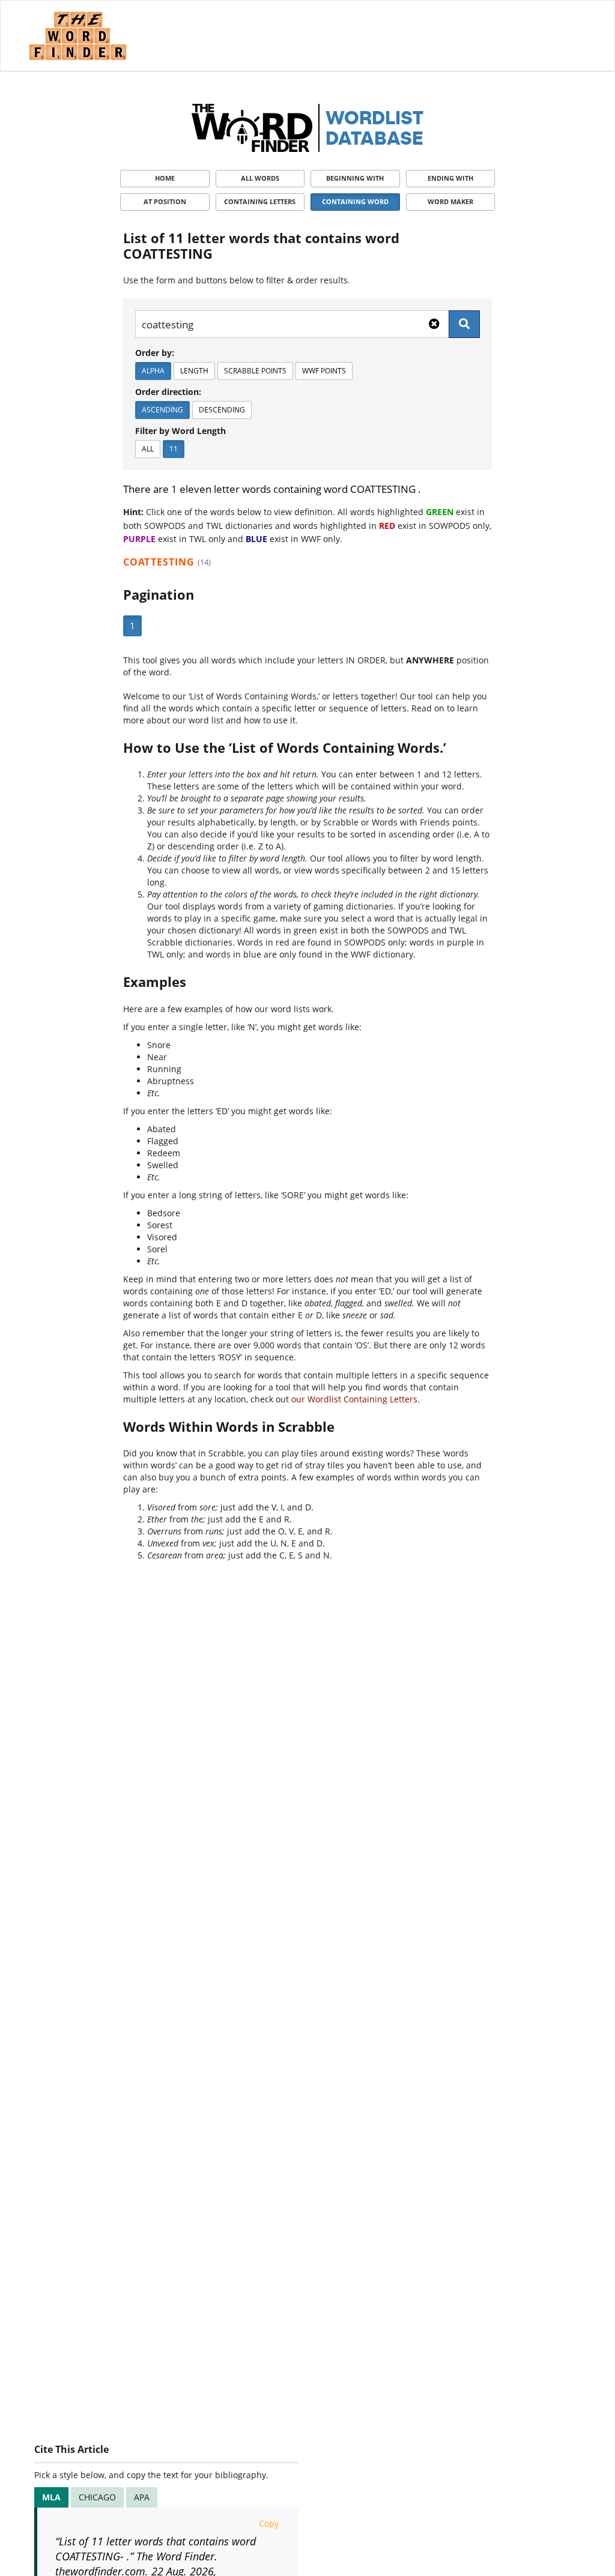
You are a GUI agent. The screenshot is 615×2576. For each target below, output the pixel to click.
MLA (51, 2497)
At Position (165, 201)
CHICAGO (97, 2497)
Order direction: (168, 392)
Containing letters (260, 201)
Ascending (162, 410)
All (148, 449)
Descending (222, 410)
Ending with (450, 178)
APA (142, 2497)
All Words (260, 178)
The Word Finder (77, 36)
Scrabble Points (255, 371)
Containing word (355, 201)
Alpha (153, 371)
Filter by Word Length (180, 431)
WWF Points (324, 371)
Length (194, 371)
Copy (269, 2523)
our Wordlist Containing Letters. (356, 1399)
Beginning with (355, 178)
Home (165, 178)
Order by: (155, 353)
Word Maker (450, 201)
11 (174, 449)
